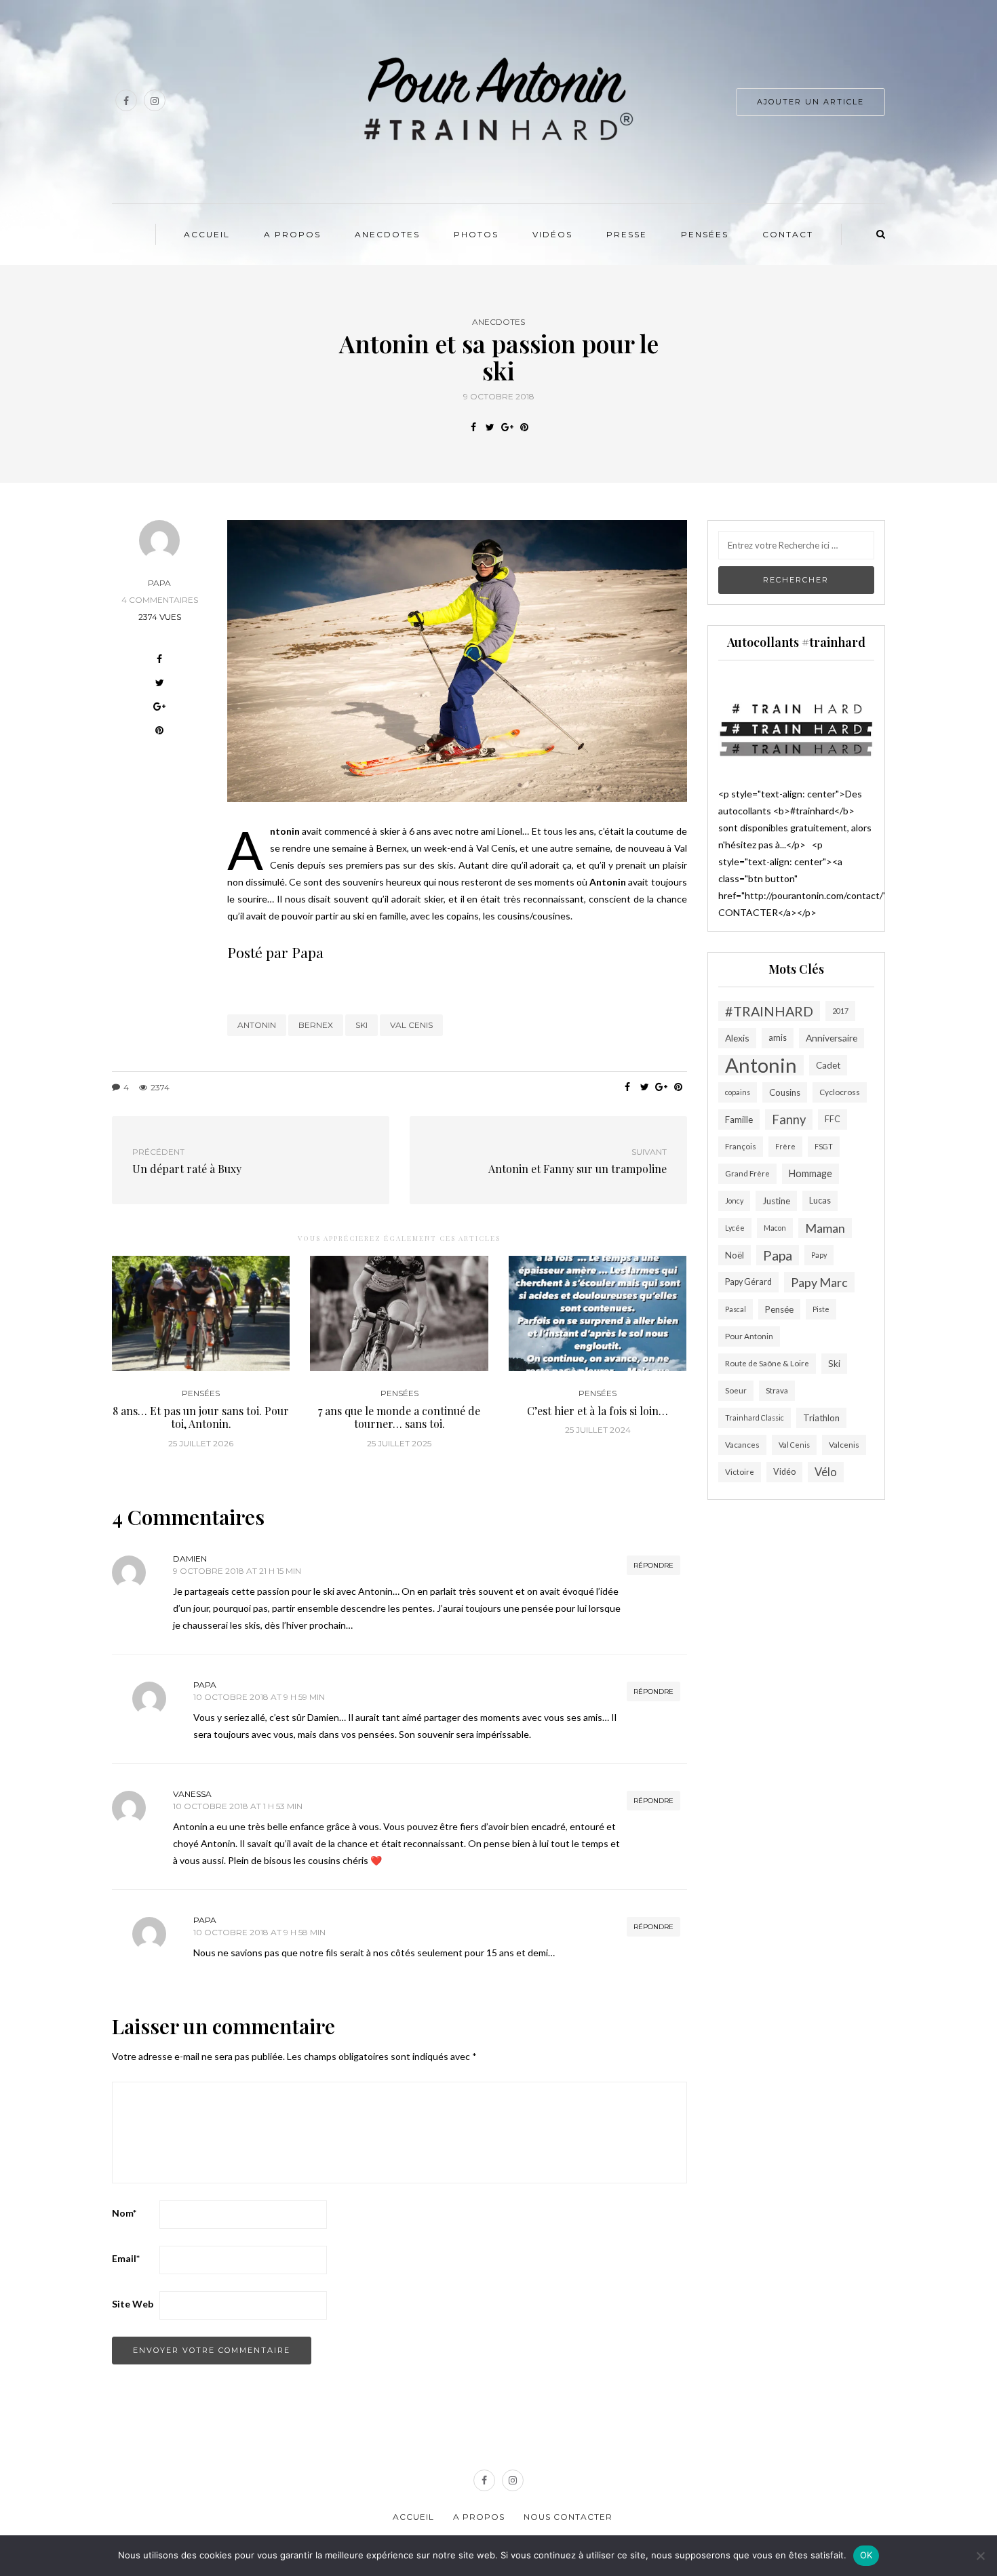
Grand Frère (747, 1173)
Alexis (737, 1038)
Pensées (705, 234)
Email (126, 2258)
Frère (785, 1146)
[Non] (980, 2556)
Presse (627, 234)
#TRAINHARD (769, 1011)
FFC (833, 1119)
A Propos (292, 234)
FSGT (824, 1146)
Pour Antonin (749, 1336)
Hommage (810, 1173)
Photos (476, 234)
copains (738, 1092)
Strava (777, 1390)
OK (866, 2555)
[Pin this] (524, 427)
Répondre (653, 1565)
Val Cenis (411, 1025)
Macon (775, 1228)
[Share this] (473, 427)
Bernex (316, 1025)
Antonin (257, 1025)
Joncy (734, 1201)
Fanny (789, 1119)
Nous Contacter (568, 2517)
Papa (159, 583)
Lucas (820, 1201)
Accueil (207, 234)
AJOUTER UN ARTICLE (810, 102)
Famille (739, 1119)
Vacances (742, 1445)
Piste (821, 1309)
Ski (361, 1025)
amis (778, 1038)
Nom (124, 2213)
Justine (776, 1201)
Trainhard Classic (755, 1418)
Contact (788, 234)
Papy (819, 1255)
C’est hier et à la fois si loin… (598, 1411)
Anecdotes (387, 234)
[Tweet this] (490, 427)
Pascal (736, 1309)
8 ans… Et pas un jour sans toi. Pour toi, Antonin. (201, 1417)
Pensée (779, 1309)
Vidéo (784, 1472)
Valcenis (844, 1445)
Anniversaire (832, 1038)
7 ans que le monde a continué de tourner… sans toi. (399, 1417)
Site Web (133, 2304)
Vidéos (552, 234)
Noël (735, 1255)
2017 (840, 1011)
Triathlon (821, 1418)
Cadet (828, 1065)
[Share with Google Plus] (507, 427)
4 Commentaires (160, 600)
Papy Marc (819, 1282)
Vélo (826, 1472)
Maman (825, 1228)
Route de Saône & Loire (767, 1363)
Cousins (785, 1092)
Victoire (740, 1472)
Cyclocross (840, 1092)
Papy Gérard (748, 1282)
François (741, 1146)
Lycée (735, 1228)
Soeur (736, 1390)
